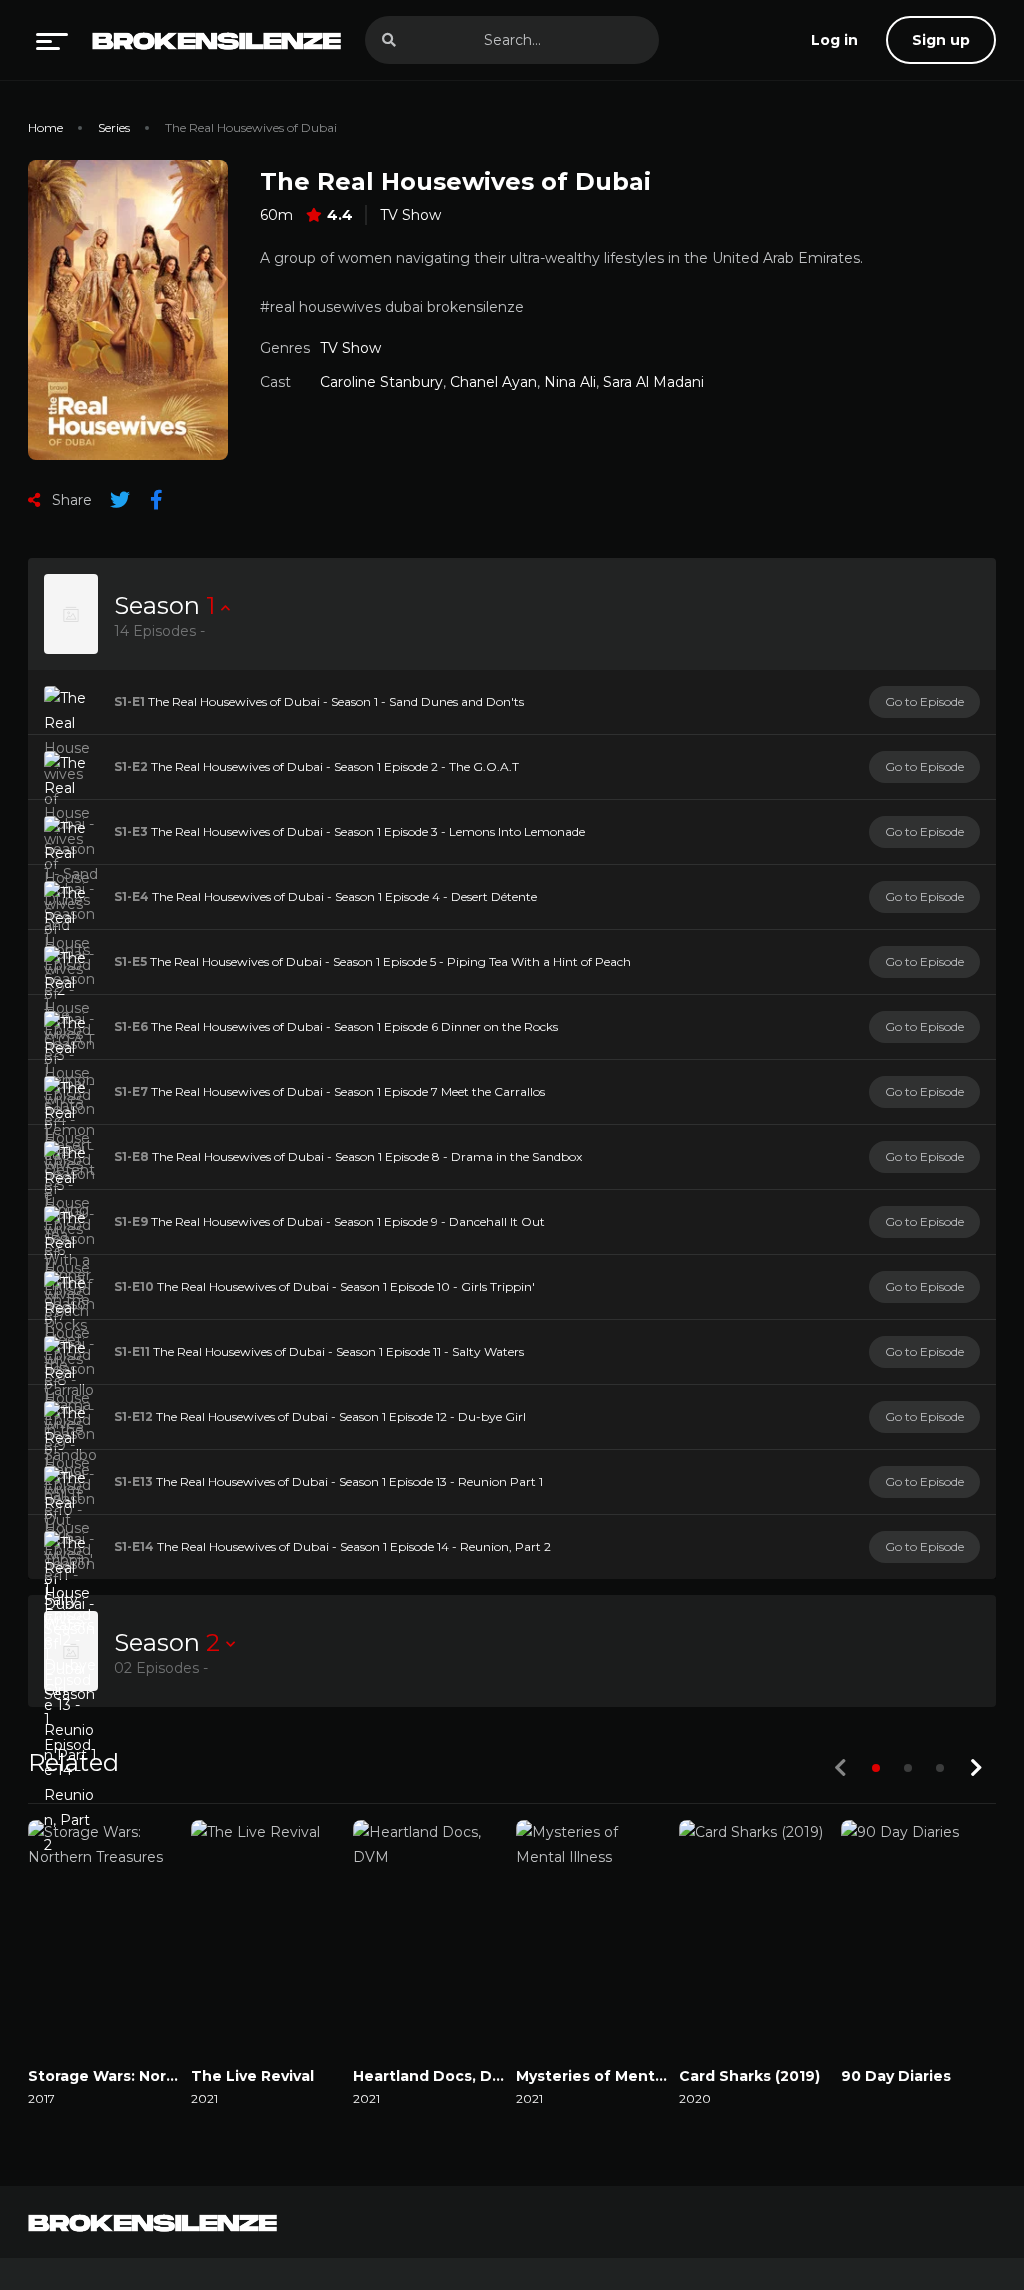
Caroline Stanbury (381, 382)
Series (114, 127)
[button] (876, 1768)
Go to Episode (924, 701)
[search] (389, 40)
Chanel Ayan (493, 382)
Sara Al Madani (653, 382)
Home (45, 127)
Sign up (941, 40)
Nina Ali (570, 382)
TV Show (410, 215)
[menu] (52, 40)
